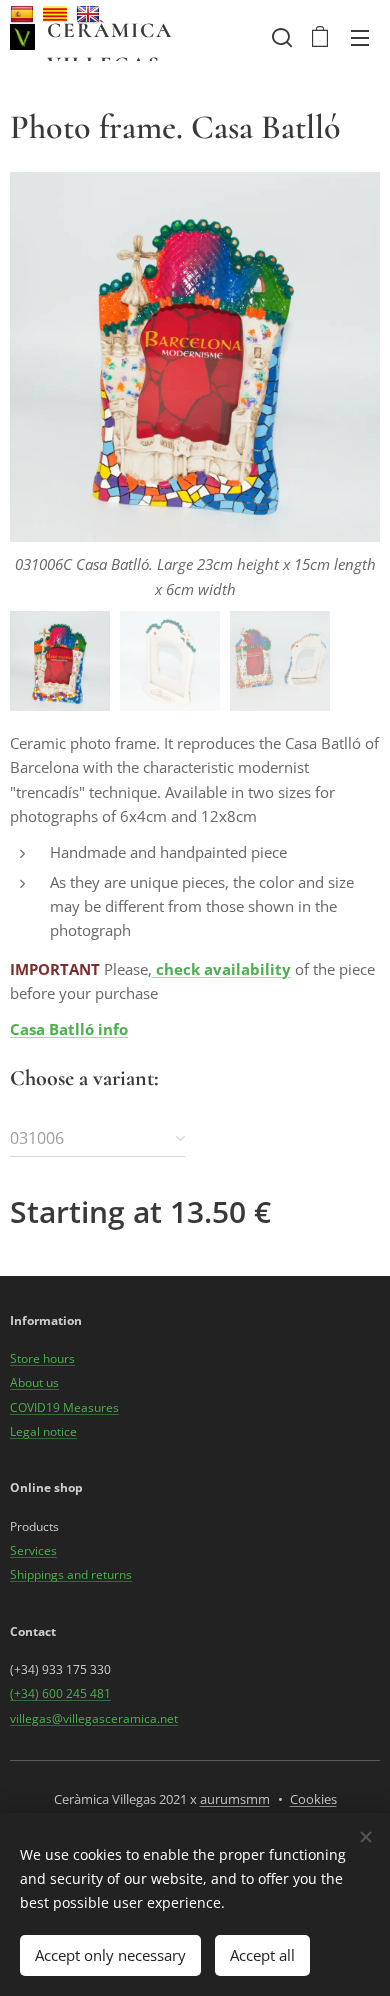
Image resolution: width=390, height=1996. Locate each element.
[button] (280, 37)
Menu (360, 37)
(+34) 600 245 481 (60, 1693)
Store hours (42, 1358)
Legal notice (43, 1431)
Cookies (313, 1799)
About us (34, 1382)
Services (33, 1550)
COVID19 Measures (64, 1407)
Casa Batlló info (69, 1029)
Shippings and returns (71, 1574)
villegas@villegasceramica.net (94, 1718)
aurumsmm (235, 1799)
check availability (223, 969)
